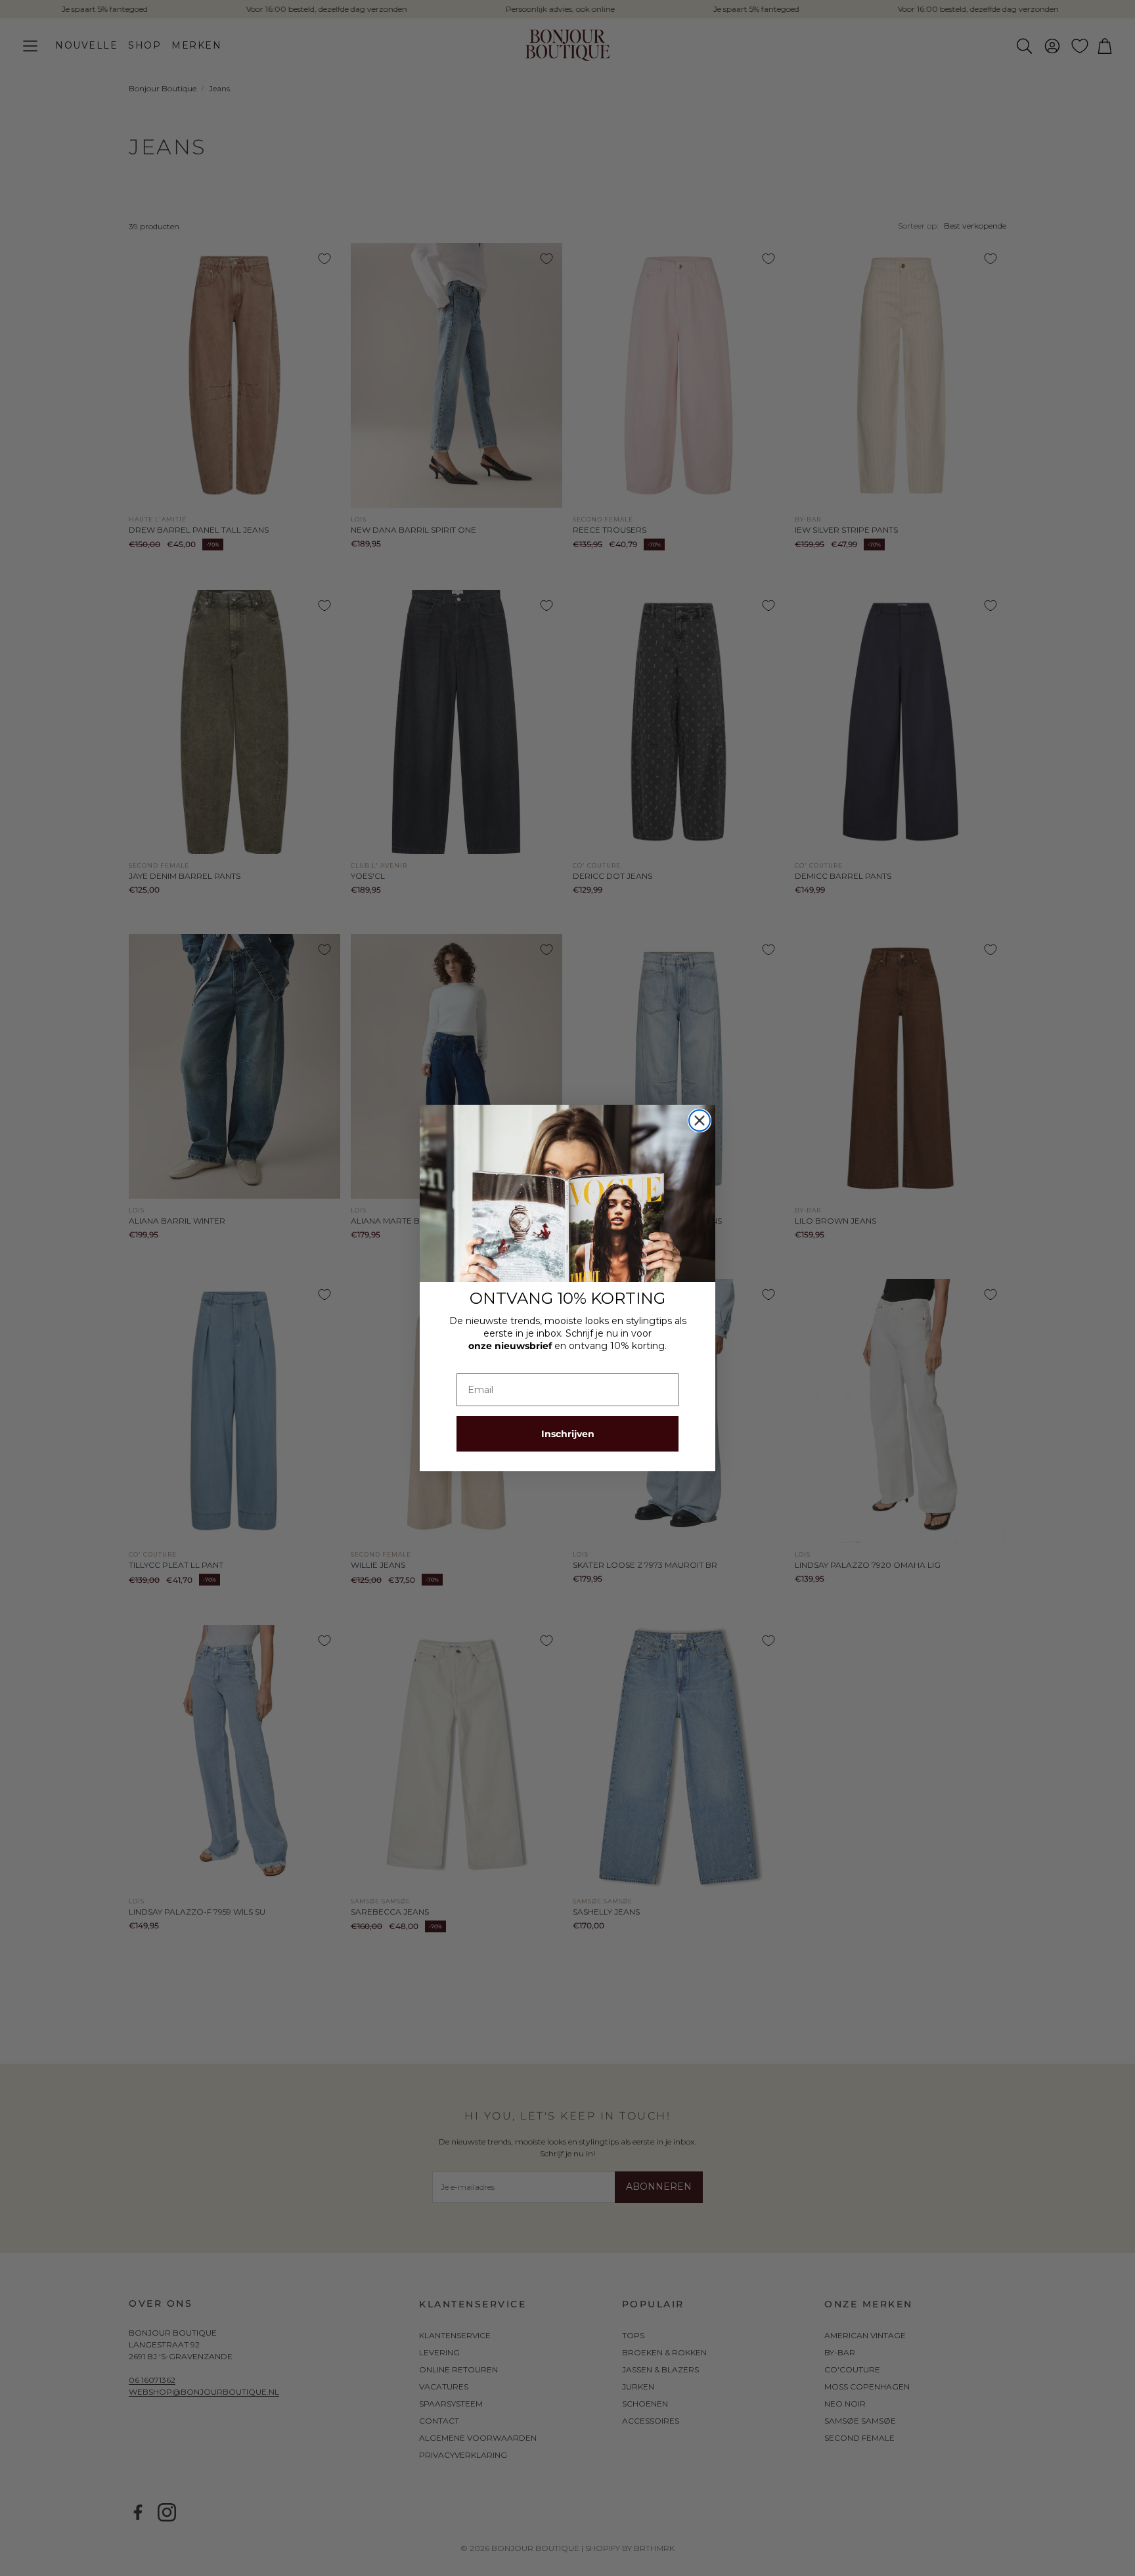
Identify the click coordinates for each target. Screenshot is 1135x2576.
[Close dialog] (700, 1121)
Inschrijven (568, 1434)
